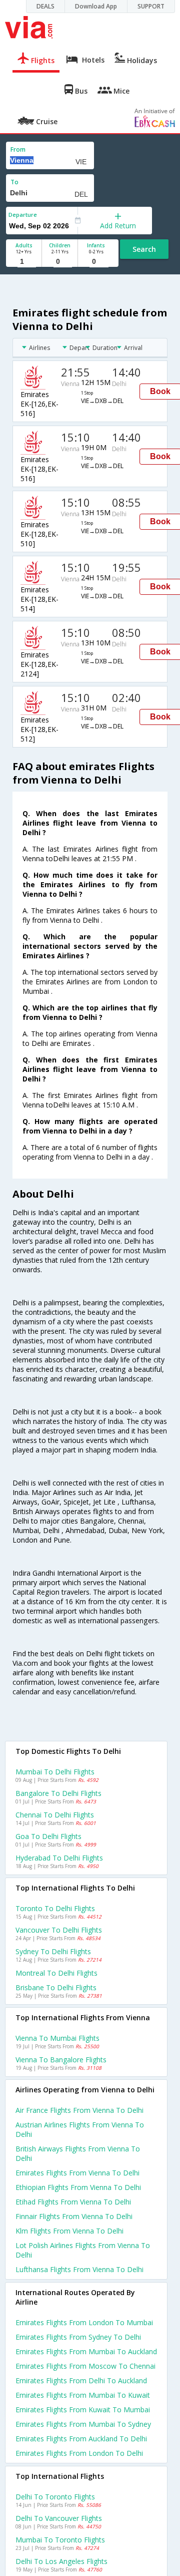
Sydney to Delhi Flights (53, 1951)
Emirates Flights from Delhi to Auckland (81, 2380)
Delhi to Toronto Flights (55, 2497)
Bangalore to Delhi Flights (58, 1793)
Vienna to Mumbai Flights (57, 2038)
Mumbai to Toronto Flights (60, 2540)
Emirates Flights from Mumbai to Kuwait (83, 2395)
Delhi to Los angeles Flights (61, 2561)
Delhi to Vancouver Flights (59, 2518)
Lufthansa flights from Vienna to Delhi (79, 2269)
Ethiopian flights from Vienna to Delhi (78, 2187)
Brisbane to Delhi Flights (56, 1987)
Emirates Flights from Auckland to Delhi (81, 2439)
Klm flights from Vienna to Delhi (69, 2231)
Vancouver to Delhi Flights (59, 1930)
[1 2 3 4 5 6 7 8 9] (24, 262)
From (18, 149)
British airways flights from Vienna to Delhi (78, 2153)
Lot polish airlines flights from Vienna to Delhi (83, 2250)
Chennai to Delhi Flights (55, 1815)
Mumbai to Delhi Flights (55, 1772)
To (14, 182)
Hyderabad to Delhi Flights (59, 1858)
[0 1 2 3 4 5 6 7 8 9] (60, 262)
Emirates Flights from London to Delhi (79, 2453)
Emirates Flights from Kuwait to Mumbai (83, 2410)
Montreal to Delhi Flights (56, 1973)
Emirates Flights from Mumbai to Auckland (86, 2351)
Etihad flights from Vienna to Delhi (73, 2202)
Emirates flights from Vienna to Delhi (77, 2173)
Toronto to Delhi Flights (55, 1908)
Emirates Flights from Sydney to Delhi (78, 2337)
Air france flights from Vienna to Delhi (79, 2110)
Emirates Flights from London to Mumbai (84, 2322)
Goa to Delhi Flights (48, 1836)
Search (144, 249)
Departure (23, 215)
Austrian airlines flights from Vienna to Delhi (80, 2129)
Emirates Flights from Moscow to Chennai (85, 2366)
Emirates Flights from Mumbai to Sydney (83, 2424)
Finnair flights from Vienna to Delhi (74, 2216)
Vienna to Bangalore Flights (61, 2060)
